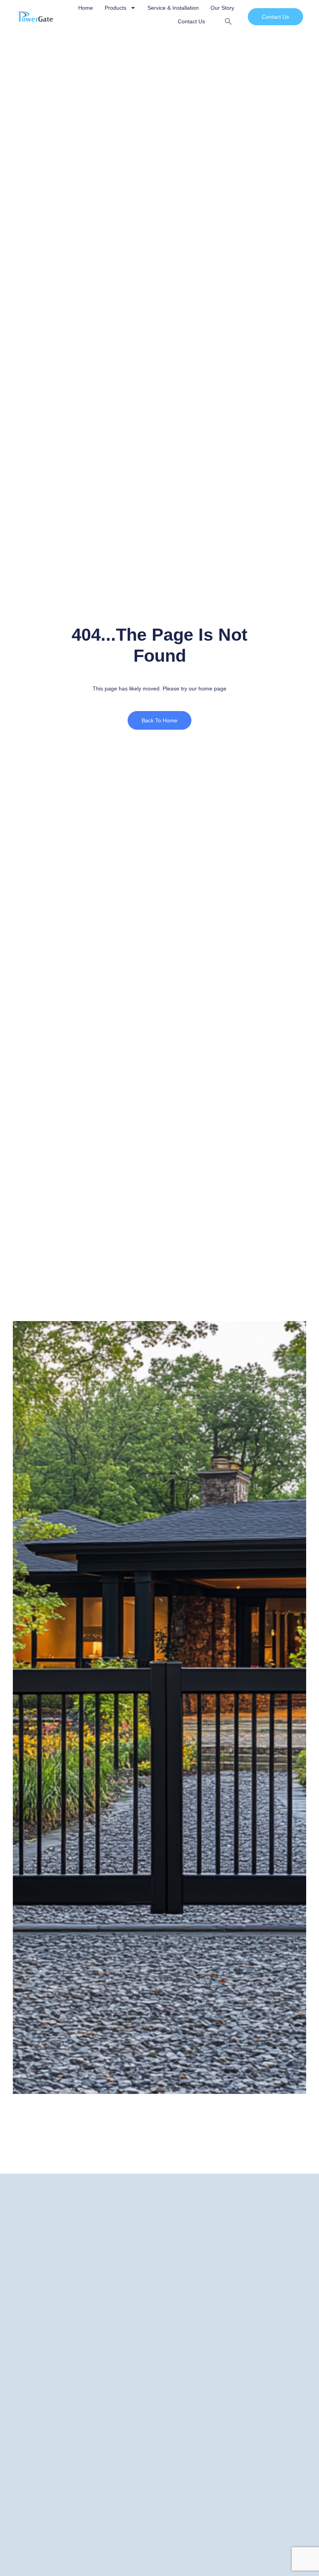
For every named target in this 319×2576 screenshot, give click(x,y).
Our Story (222, 8)
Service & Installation (173, 8)
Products (116, 8)
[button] (228, 21)
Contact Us (191, 21)
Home (86, 8)
